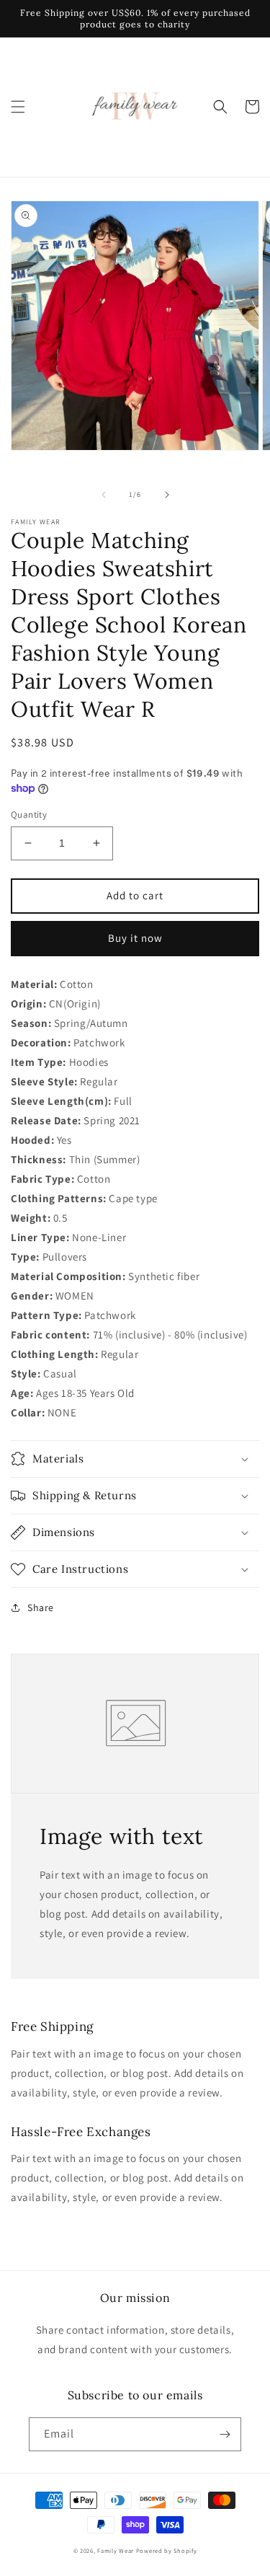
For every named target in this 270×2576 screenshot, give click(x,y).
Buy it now (135, 938)
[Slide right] (167, 495)
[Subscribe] (225, 2434)
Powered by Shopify (167, 2550)
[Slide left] (104, 495)
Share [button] (41, 1607)
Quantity (29, 815)
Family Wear (116, 2550)
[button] (18, 107)
